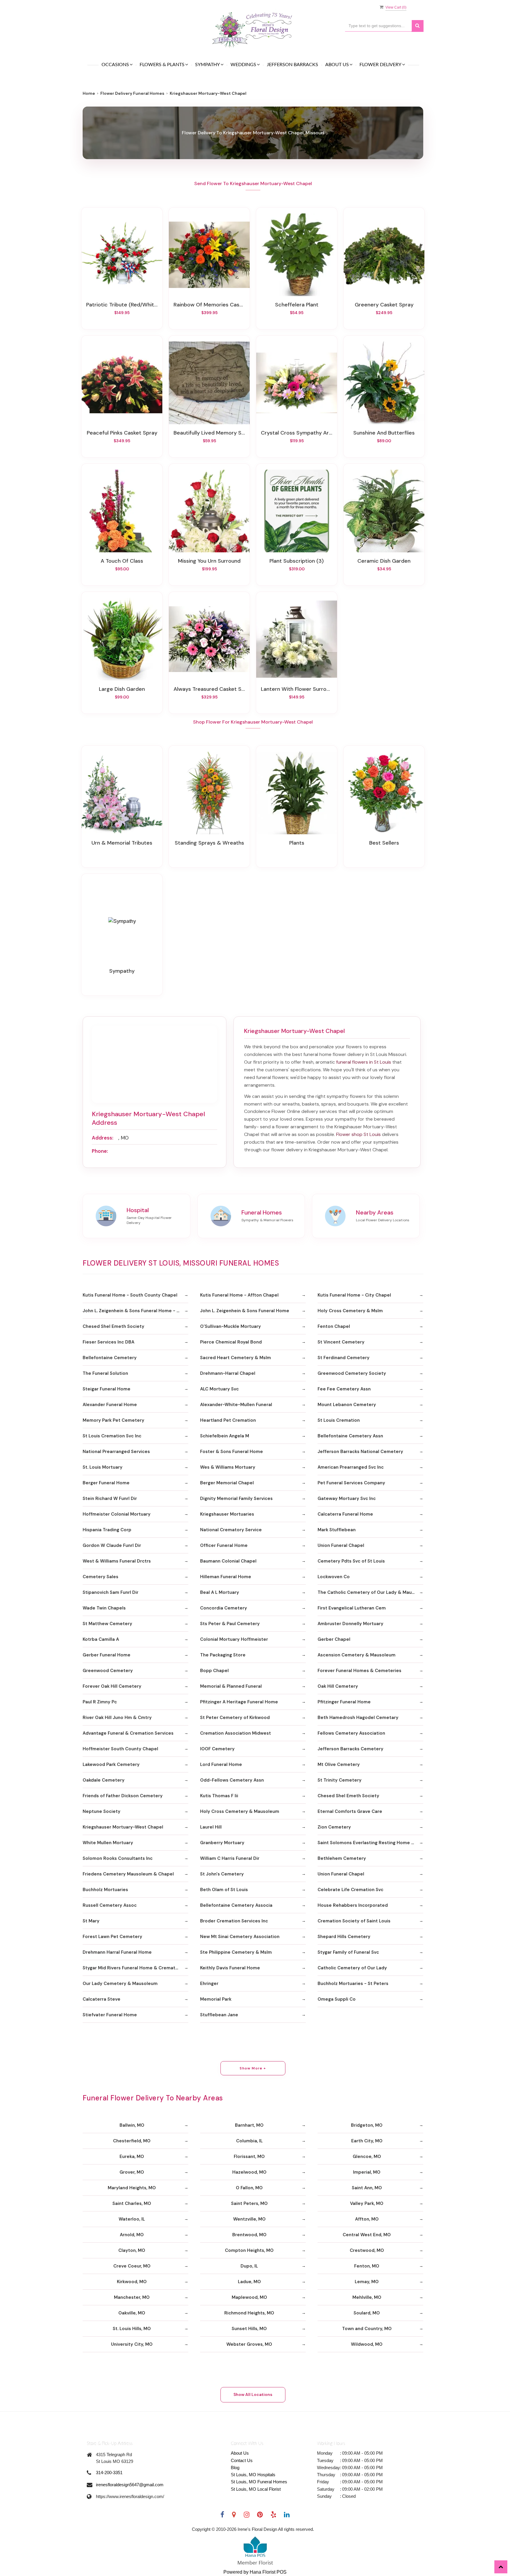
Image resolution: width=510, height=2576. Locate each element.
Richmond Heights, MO (249, 2313)
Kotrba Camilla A (101, 1639)
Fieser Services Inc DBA (108, 1342)
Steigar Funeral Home (107, 1389)
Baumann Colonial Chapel (228, 1561)
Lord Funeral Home (221, 1764)
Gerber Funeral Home (107, 1655)
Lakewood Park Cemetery (111, 1764)
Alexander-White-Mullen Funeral (236, 1405)
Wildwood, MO (367, 2344)
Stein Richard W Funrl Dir (110, 1498)
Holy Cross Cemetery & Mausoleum (240, 1811)
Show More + (253, 2068)
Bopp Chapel (214, 1671)
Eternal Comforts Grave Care (350, 1811)
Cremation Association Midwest (236, 1733)
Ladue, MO (249, 2282)
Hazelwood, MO (249, 2172)
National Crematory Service (231, 1530)
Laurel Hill (211, 1827)
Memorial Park (216, 1999)
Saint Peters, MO (249, 2203)
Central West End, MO (367, 2235)
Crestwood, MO (367, 2250)
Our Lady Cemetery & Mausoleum (120, 1984)
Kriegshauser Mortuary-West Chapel (123, 1827)
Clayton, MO (132, 2250)
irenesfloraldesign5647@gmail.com (130, 2485)
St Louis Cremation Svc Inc (112, 1436)
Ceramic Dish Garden (384, 561)
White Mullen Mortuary (108, 1843)
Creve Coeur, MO (132, 2266)
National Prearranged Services (116, 1452)
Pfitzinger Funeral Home (344, 1702)
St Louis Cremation (339, 1420)
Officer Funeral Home (224, 1545)
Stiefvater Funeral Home (110, 2015)
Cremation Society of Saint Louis (354, 1921)
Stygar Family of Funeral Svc (348, 1952)
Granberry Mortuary (222, 1843)
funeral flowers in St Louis (364, 1062)
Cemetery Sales (100, 1577)
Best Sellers (384, 843)
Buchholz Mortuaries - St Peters (353, 1984)
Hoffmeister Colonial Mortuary (117, 1514)
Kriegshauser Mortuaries (227, 1514)
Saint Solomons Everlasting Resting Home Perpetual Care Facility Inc (370, 1843)
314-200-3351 (109, 2473)
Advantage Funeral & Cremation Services (128, 1733)
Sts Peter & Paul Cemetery (230, 1624)
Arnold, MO (132, 2235)
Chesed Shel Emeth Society (113, 1326)
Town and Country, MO (367, 2329)
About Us (240, 2453)
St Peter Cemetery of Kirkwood (235, 1718)
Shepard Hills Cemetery (344, 1937)
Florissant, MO (249, 2157)
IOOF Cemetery (217, 1749)
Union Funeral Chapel (341, 1545)
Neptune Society (102, 1811)
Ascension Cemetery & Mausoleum (357, 1655)
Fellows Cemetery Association (351, 1733)
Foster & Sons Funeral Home (232, 1452)
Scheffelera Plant (297, 305)
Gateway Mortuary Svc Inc (347, 1498)
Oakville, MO (132, 2313)
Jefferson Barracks (292, 65)
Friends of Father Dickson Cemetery (123, 1796)
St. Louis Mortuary (103, 1467)
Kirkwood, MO (132, 2282)
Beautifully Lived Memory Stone (209, 433)
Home (89, 93)
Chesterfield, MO (132, 2141)
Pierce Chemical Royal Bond (231, 1342)
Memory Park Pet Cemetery (113, 1420)
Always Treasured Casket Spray (209, 689)
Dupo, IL (249, 2266)
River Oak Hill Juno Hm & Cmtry (117, 1718)
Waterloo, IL (132, 2219)
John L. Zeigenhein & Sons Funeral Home (245, 1311)
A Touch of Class (122, 561)
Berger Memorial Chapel (227, 1483)
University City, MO (132, 2344)
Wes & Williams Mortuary (228, 1467)
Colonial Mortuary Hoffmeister (234, 1639)
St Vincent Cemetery (341, 1342)
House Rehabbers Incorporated (353, 1905)
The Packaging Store (223, 1655)
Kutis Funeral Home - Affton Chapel (239, 1295)
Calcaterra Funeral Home (345, 1514)
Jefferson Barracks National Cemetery (360, 1452)
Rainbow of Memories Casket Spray (209, 305)
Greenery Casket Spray (384, 305)
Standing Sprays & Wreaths (209, 843)
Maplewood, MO (249, 2297)
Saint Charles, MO (132, 2203)
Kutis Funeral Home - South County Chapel (130, 1295)
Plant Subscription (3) (297, 561)
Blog (235, 2468)
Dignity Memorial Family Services (236, 1498)
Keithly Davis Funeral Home (230, 1968)
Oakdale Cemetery (104, 1780)
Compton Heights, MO (249, 2250)
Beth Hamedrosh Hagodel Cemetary (358, 1718)
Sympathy (122, 971)
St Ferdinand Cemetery (344, 1358)
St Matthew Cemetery (107, 1624)
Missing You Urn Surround (209, 561)
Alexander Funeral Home (110, 1405)
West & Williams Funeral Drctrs (117, 1561)
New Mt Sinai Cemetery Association (240, 1937)
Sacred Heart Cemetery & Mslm (236, 1358)
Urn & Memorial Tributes (122, 843)
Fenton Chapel (334, 1326)
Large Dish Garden (122, 689)
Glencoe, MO (367, 2157)
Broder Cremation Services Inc (234, 1921)
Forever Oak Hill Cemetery (112, 1686)
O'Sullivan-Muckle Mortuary (231, 1326)
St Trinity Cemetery (340, 1780)
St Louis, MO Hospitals (253, 2475)
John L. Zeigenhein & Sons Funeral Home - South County (135, 1311)
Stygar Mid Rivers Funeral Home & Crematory (133, 1968)
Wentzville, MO (249, 2219)
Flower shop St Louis (358, 1134)
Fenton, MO (367, 2266)
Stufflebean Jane (219, 2015)
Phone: (100, 1151)
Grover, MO (132, 2172)
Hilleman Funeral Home (226, 1577)
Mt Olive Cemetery (339, 1764)
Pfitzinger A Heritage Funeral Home (239, 1702)
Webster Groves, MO (249, 2344)
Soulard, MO (367, 2313)
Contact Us (242, 2460)
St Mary (91, 1921)
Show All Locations (253, 2394)
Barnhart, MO (249, 2125)
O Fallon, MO (249, 2188)
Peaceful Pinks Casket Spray (122, 433)
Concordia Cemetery (224, 1608)
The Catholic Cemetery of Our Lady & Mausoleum (370, 1592)
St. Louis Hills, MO (132, 2329)
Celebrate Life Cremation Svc (350, 1890)
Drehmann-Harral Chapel (228, 1373)
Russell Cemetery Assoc (110, 1905)
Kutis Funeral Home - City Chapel (354, 1295)
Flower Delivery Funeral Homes (132, 93)
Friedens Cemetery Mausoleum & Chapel (128, 1874)
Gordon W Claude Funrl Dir (112, 1545)
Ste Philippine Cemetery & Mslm (236, 1952)
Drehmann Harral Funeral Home (117, 1952)
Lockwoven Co (334, 1577)
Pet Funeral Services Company (351, 1483)
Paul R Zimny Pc (100, 1702)
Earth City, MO (367, 2141)
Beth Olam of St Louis (224, 1890)
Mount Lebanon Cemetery (347, 1405)
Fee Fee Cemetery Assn (344, 1389)
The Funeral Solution (105, 1373)
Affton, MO (367, 2219)
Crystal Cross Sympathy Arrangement (297, 433)
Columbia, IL (249, 2141)
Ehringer (209, 1984)
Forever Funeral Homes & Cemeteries (359, 1671)
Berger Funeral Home (106, 1483)
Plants (297, 843)
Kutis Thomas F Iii (219, 1796)
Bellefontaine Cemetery (110, 1358)
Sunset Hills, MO (249, 2329)
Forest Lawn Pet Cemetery (112, 1937)
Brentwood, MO (249, 2235)
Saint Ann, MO (367, 2188)
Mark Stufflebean (337, 1530)
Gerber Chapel (334, 1639)
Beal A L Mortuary (220, 1592)
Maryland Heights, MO (132, 2188)
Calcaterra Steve (102, 1999)
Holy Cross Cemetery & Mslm (350, 1311)
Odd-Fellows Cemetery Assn (232, 1780)
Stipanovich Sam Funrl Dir (111, 1592)
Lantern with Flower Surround (297, 689)
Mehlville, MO (367, 2297)
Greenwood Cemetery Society (352, 1373)
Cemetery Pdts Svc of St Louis (351, 1561)
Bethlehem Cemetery (342, 1858)
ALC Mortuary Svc (219, 1389)
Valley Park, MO (367, 2203)
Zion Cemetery (334, 1827)
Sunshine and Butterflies (384, 433)
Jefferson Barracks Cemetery (350, 1749)
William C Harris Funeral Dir (230, 1858)
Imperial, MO (367, 2172)
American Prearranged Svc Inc (351, 1467)
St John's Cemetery (222, 1874)
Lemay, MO (367, 2282)
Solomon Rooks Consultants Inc (118, 1858)
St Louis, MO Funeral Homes (259, 2482)
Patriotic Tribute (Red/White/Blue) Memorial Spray (122, 305)
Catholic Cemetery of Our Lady (352, 1968)
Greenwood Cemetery (108, 1671)
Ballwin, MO (132, 2125)
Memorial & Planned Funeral (231, 1686)
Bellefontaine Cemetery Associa (236, 1905)
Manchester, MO (132, 2297)
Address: (103, 1138)
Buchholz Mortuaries (105, 1890)
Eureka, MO (132, 2157)
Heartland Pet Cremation (228, 1420)
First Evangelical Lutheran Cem (352, 1608)
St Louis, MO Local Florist (256, 2489)
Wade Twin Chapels (104, 1608)
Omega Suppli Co (337, 1999)
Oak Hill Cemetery (338, 1686)
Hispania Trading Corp (107, 1530)
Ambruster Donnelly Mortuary (350, 1624)
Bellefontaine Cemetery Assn (350, 1436)
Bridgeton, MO (367, 2125)
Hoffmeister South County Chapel (120, 1749)
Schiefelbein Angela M (225, 1436)
